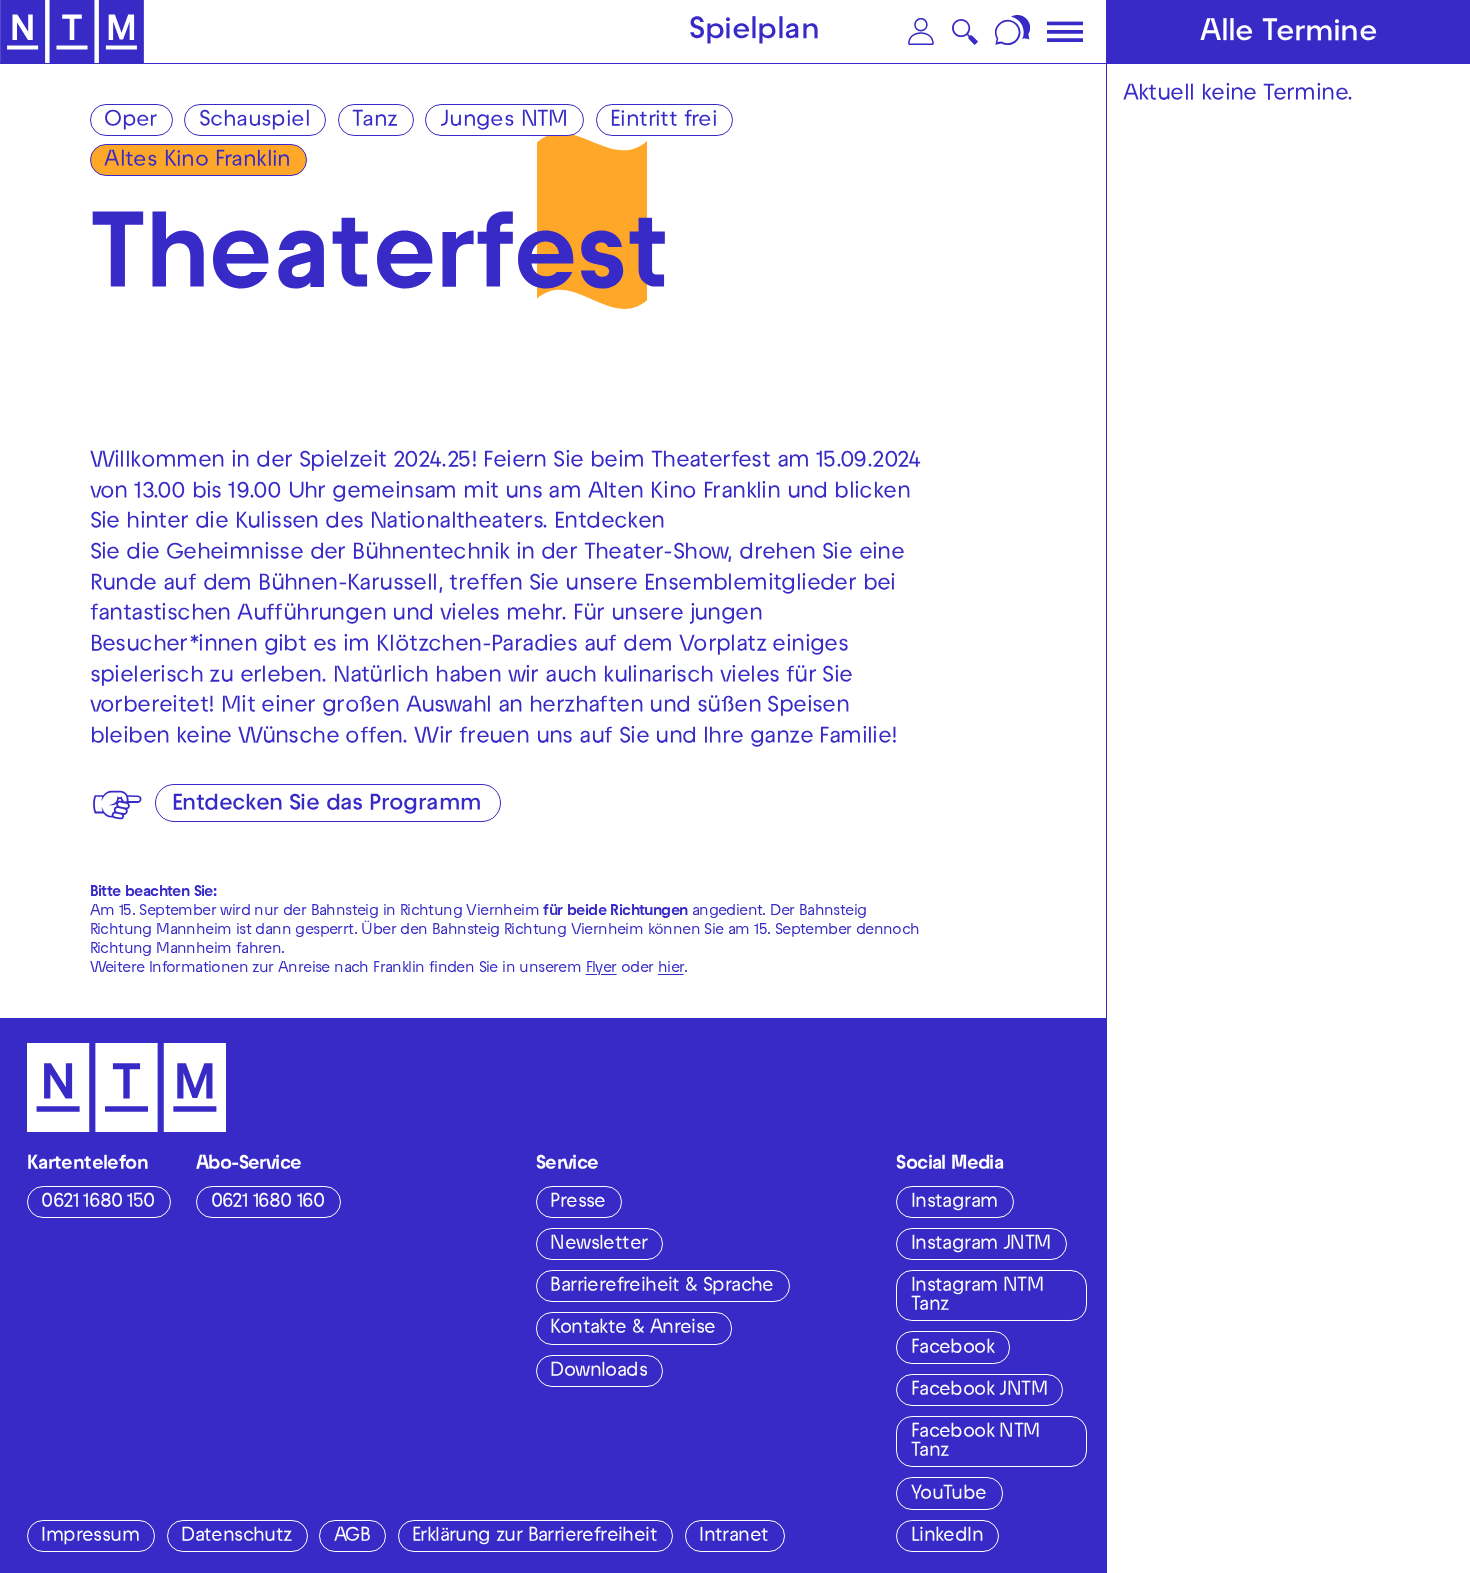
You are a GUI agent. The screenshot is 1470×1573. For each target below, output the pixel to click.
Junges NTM (504, 121)
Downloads (598, 1372)
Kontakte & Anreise (632, 1329)
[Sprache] (1014, 31)
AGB (352, 1537)
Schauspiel (254, 121)
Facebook (952, 1349)
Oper (130, 121)
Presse (577, 1203)
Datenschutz (236, 1537)
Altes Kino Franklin (197, 161)
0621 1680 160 (268, 1203)
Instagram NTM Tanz (977, 1296)
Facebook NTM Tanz (975, 1442)
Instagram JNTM (981, 1245)
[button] (921, 31)
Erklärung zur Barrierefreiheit (534, 1537)
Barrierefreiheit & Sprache (661, 1287)
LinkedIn (947, 1537)
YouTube (949, 1495)
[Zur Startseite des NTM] (72, 32)
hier (671, 969)
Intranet (733, 1537)
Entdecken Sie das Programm (326, 805)
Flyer (601, 969)
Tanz (375, 121)
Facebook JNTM (979, 1391)
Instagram (954, 1203)
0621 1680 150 (97, 1203)
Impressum (90, 1537)
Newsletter (598, 1245)
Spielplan (754, 33)
